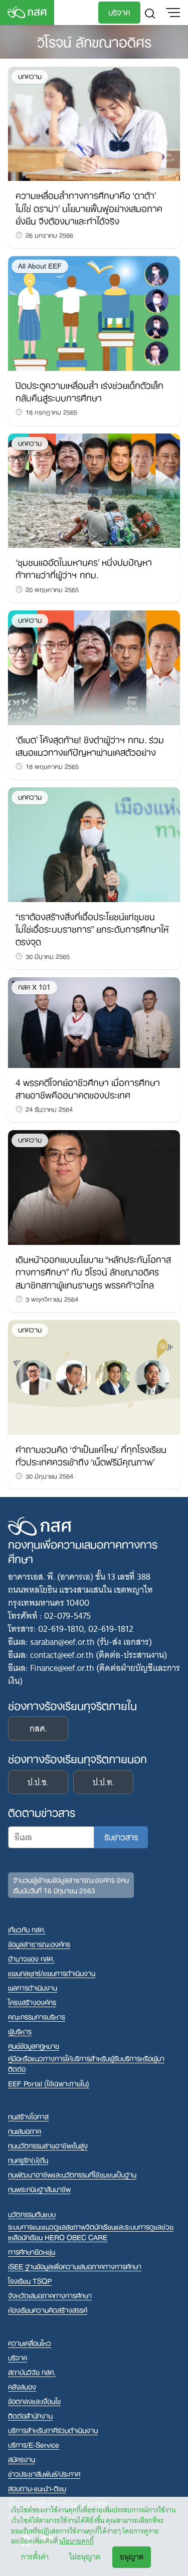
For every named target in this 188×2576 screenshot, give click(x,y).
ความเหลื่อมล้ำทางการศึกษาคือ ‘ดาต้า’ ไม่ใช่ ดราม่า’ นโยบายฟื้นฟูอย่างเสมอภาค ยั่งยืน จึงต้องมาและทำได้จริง (89, 207)
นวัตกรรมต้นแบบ (32, 2214)
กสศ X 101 (34, 987)
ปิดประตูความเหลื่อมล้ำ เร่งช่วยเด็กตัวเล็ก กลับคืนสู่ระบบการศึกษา (89, 391)
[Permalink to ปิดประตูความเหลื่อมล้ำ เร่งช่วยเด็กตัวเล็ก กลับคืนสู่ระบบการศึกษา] (94, 313)
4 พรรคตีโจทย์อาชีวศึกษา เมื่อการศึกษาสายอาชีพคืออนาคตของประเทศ (88, 1088)
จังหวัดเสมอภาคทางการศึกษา (50, 2295)
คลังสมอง (22, 2386)
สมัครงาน (22, 2459)
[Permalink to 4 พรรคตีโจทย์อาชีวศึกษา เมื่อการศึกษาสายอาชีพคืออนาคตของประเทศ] (94, 1022)
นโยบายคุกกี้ (76, 2541)
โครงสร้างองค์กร (32, 2002)
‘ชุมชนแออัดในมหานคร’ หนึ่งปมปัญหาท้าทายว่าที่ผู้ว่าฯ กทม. (84, 568)
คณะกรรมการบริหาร (37, 2016)
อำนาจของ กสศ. (31, 1958)
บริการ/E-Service (34, 2444)
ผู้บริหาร (20, 2031)
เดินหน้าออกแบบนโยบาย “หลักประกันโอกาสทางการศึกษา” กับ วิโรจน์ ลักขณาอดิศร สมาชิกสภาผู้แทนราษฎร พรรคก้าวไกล (93, 1271)
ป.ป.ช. (38, 1782)
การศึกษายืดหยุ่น (32, 2251)
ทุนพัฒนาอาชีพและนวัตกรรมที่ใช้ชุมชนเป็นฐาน (72, 2174)
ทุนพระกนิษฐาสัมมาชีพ (39, 2189)
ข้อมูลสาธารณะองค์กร (39, 1944)
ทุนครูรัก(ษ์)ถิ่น (28, 2160)
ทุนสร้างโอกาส (28, 2116)
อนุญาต (132, 2557)
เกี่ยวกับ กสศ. (27, 1929)
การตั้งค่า (35, 2557)
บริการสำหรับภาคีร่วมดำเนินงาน (53, 2430)
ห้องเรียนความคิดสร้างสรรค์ (48, 2310)
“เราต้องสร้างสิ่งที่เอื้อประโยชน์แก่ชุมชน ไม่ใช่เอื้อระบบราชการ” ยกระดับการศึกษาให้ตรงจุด (92, 928)
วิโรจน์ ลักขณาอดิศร (94, 41)
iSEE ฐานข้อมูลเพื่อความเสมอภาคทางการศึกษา (75, 2266)
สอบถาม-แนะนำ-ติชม (37, 2488)
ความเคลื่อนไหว (30, 2343)
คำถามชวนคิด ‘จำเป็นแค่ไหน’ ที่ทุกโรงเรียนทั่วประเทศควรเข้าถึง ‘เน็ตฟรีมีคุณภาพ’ (91, 1455)
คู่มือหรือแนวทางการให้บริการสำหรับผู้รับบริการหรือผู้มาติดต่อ (86, 2063)
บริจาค (119, 12)
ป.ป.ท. (104, 1782)
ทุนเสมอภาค (25, 2131)
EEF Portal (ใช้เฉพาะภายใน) (49, 2083)
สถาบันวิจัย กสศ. (32, 2372)
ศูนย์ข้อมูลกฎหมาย (34, 2046)
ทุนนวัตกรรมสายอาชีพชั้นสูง (48, 2145)
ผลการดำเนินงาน (33, 1987)
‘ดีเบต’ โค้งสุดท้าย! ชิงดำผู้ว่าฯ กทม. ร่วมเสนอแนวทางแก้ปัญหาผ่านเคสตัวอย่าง (90, 745)
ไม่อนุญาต (85, 2557)
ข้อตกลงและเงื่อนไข (34, 2401)
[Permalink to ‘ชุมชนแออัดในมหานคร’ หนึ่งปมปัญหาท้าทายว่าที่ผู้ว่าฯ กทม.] (94, 490)
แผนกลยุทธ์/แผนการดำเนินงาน (52, 1973)
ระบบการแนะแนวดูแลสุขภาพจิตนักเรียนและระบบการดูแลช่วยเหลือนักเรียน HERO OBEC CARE (91, 2232)
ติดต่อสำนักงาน (30, 2415)
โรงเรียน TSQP (30, 2281)
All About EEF (40, 266)
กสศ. (38, 1729)
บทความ (30, 76)
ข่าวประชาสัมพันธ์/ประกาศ (44, 2474)
